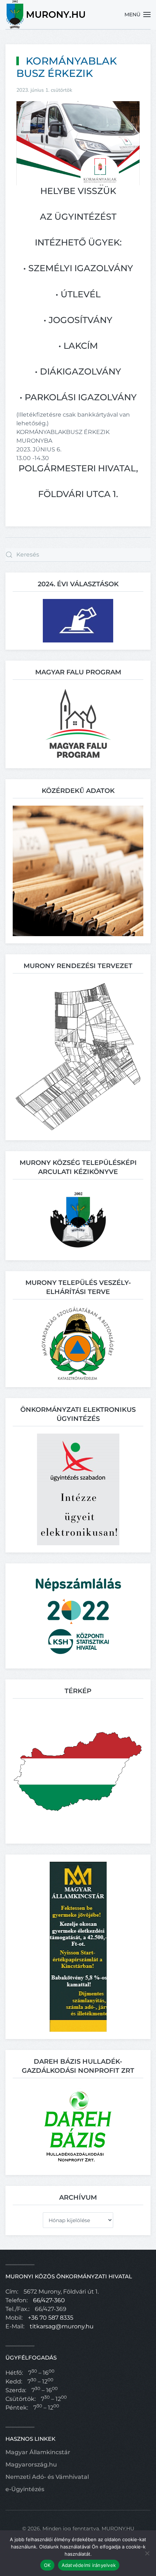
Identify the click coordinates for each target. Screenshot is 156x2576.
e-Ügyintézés (25, 2489)
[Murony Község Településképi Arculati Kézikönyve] (78, 1219)
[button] (138, 15)
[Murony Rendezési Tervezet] (78, 1056)
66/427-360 (49, 2300)
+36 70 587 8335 (51, 2318)
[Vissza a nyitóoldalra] (46, 15)
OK (47, 2565)
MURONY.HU (118, 2529)
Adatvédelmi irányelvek (89, 2565)
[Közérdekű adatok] (78, 870)
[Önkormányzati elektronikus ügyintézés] (78, 1489)
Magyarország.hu (31, 2465)
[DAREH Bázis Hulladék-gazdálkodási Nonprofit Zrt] (78, 2126)
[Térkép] (78, 1771)
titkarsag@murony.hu (62, 2326)
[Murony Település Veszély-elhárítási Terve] (78, 1343)
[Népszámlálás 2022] (78, 1615)
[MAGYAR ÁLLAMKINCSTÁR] (78, 1946)
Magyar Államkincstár (38, 2452)
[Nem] (147, 2553)
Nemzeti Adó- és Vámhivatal (47, 2477)
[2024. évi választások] (78, 620)
